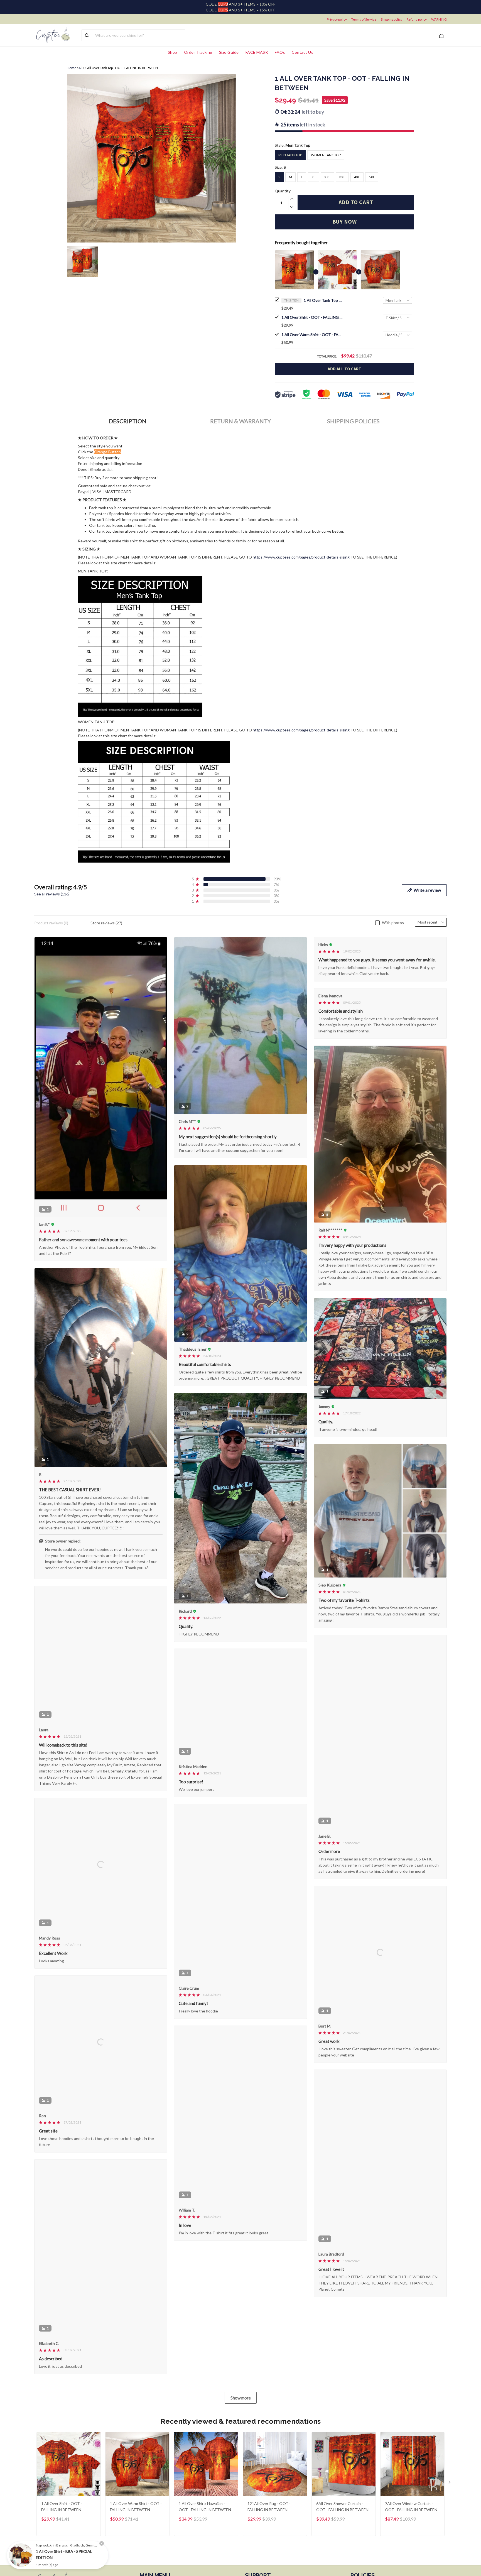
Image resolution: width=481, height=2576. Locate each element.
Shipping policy (392, 19)
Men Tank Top (298, 145)
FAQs (280, 52)
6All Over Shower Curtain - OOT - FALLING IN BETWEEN (342, 2518)
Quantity (283, 191)
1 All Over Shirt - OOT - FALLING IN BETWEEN (312, 317)
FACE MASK (257, 52)
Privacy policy (337, 19)
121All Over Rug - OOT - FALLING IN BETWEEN (269, 2518)
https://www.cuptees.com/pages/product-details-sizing (301, 557)
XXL (327, 177)
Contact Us (302, 52)
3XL (342, 177)
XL (313, 177)
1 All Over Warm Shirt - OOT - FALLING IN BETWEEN (312, 335)
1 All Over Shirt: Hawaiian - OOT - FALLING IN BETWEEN (205, 2518)
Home (72, 68)
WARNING (439, 19)
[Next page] (450, 2494)
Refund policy (417, 19)
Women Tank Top (326, 155)
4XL (357, 177)
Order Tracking (198, 52)
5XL (372, 177)
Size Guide (229, 52)
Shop (173, 52)
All (80, 68)
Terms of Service (364, 19)
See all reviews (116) (52, 894)
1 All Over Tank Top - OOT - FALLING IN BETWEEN (323, 300)
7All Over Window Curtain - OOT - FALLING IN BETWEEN (411, 2518)
